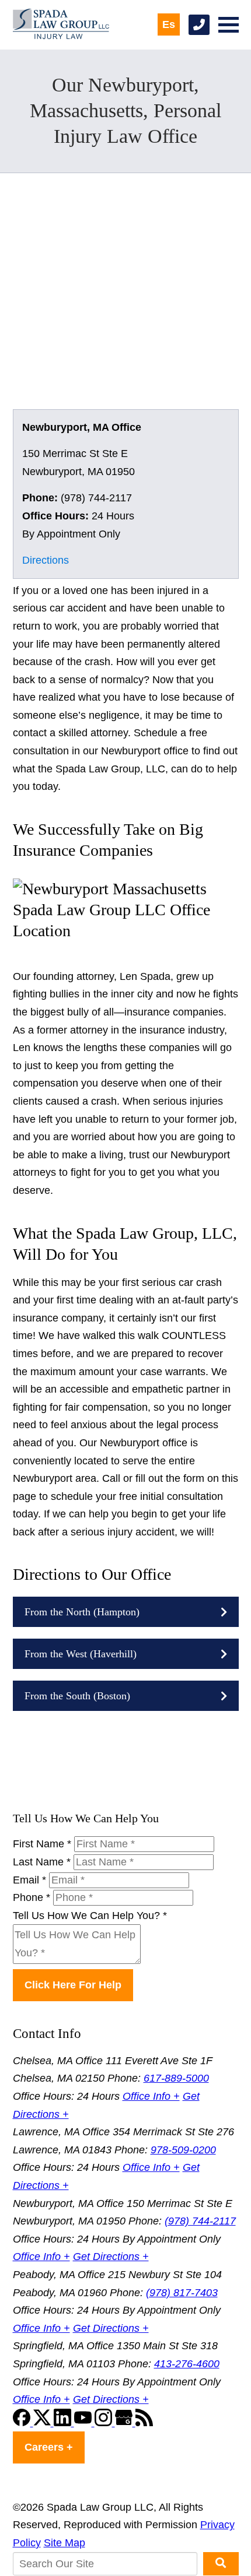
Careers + (49, 2447)
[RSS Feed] (144, 2423)
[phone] (199, 25)
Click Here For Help (73, 1985)
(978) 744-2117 (200, 2221)
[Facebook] (23, 2423)
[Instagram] (105, 2423)
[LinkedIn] (64, 2423)
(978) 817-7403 (182, 2293)
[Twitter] (43, 2423)
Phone (32, 1897)
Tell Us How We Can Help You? (90, 1916)
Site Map (65, 2543)
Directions (46, 560)
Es (169, 24)
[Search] (221, 2564)
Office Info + (151, 2096)
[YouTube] (84, 2423)
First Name (42, 1844)
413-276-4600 (187, 2364)
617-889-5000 (176, 2078)
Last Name (42, 1862)
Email (29, 1880)
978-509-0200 (183, 2150)
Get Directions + (111, 2257)
